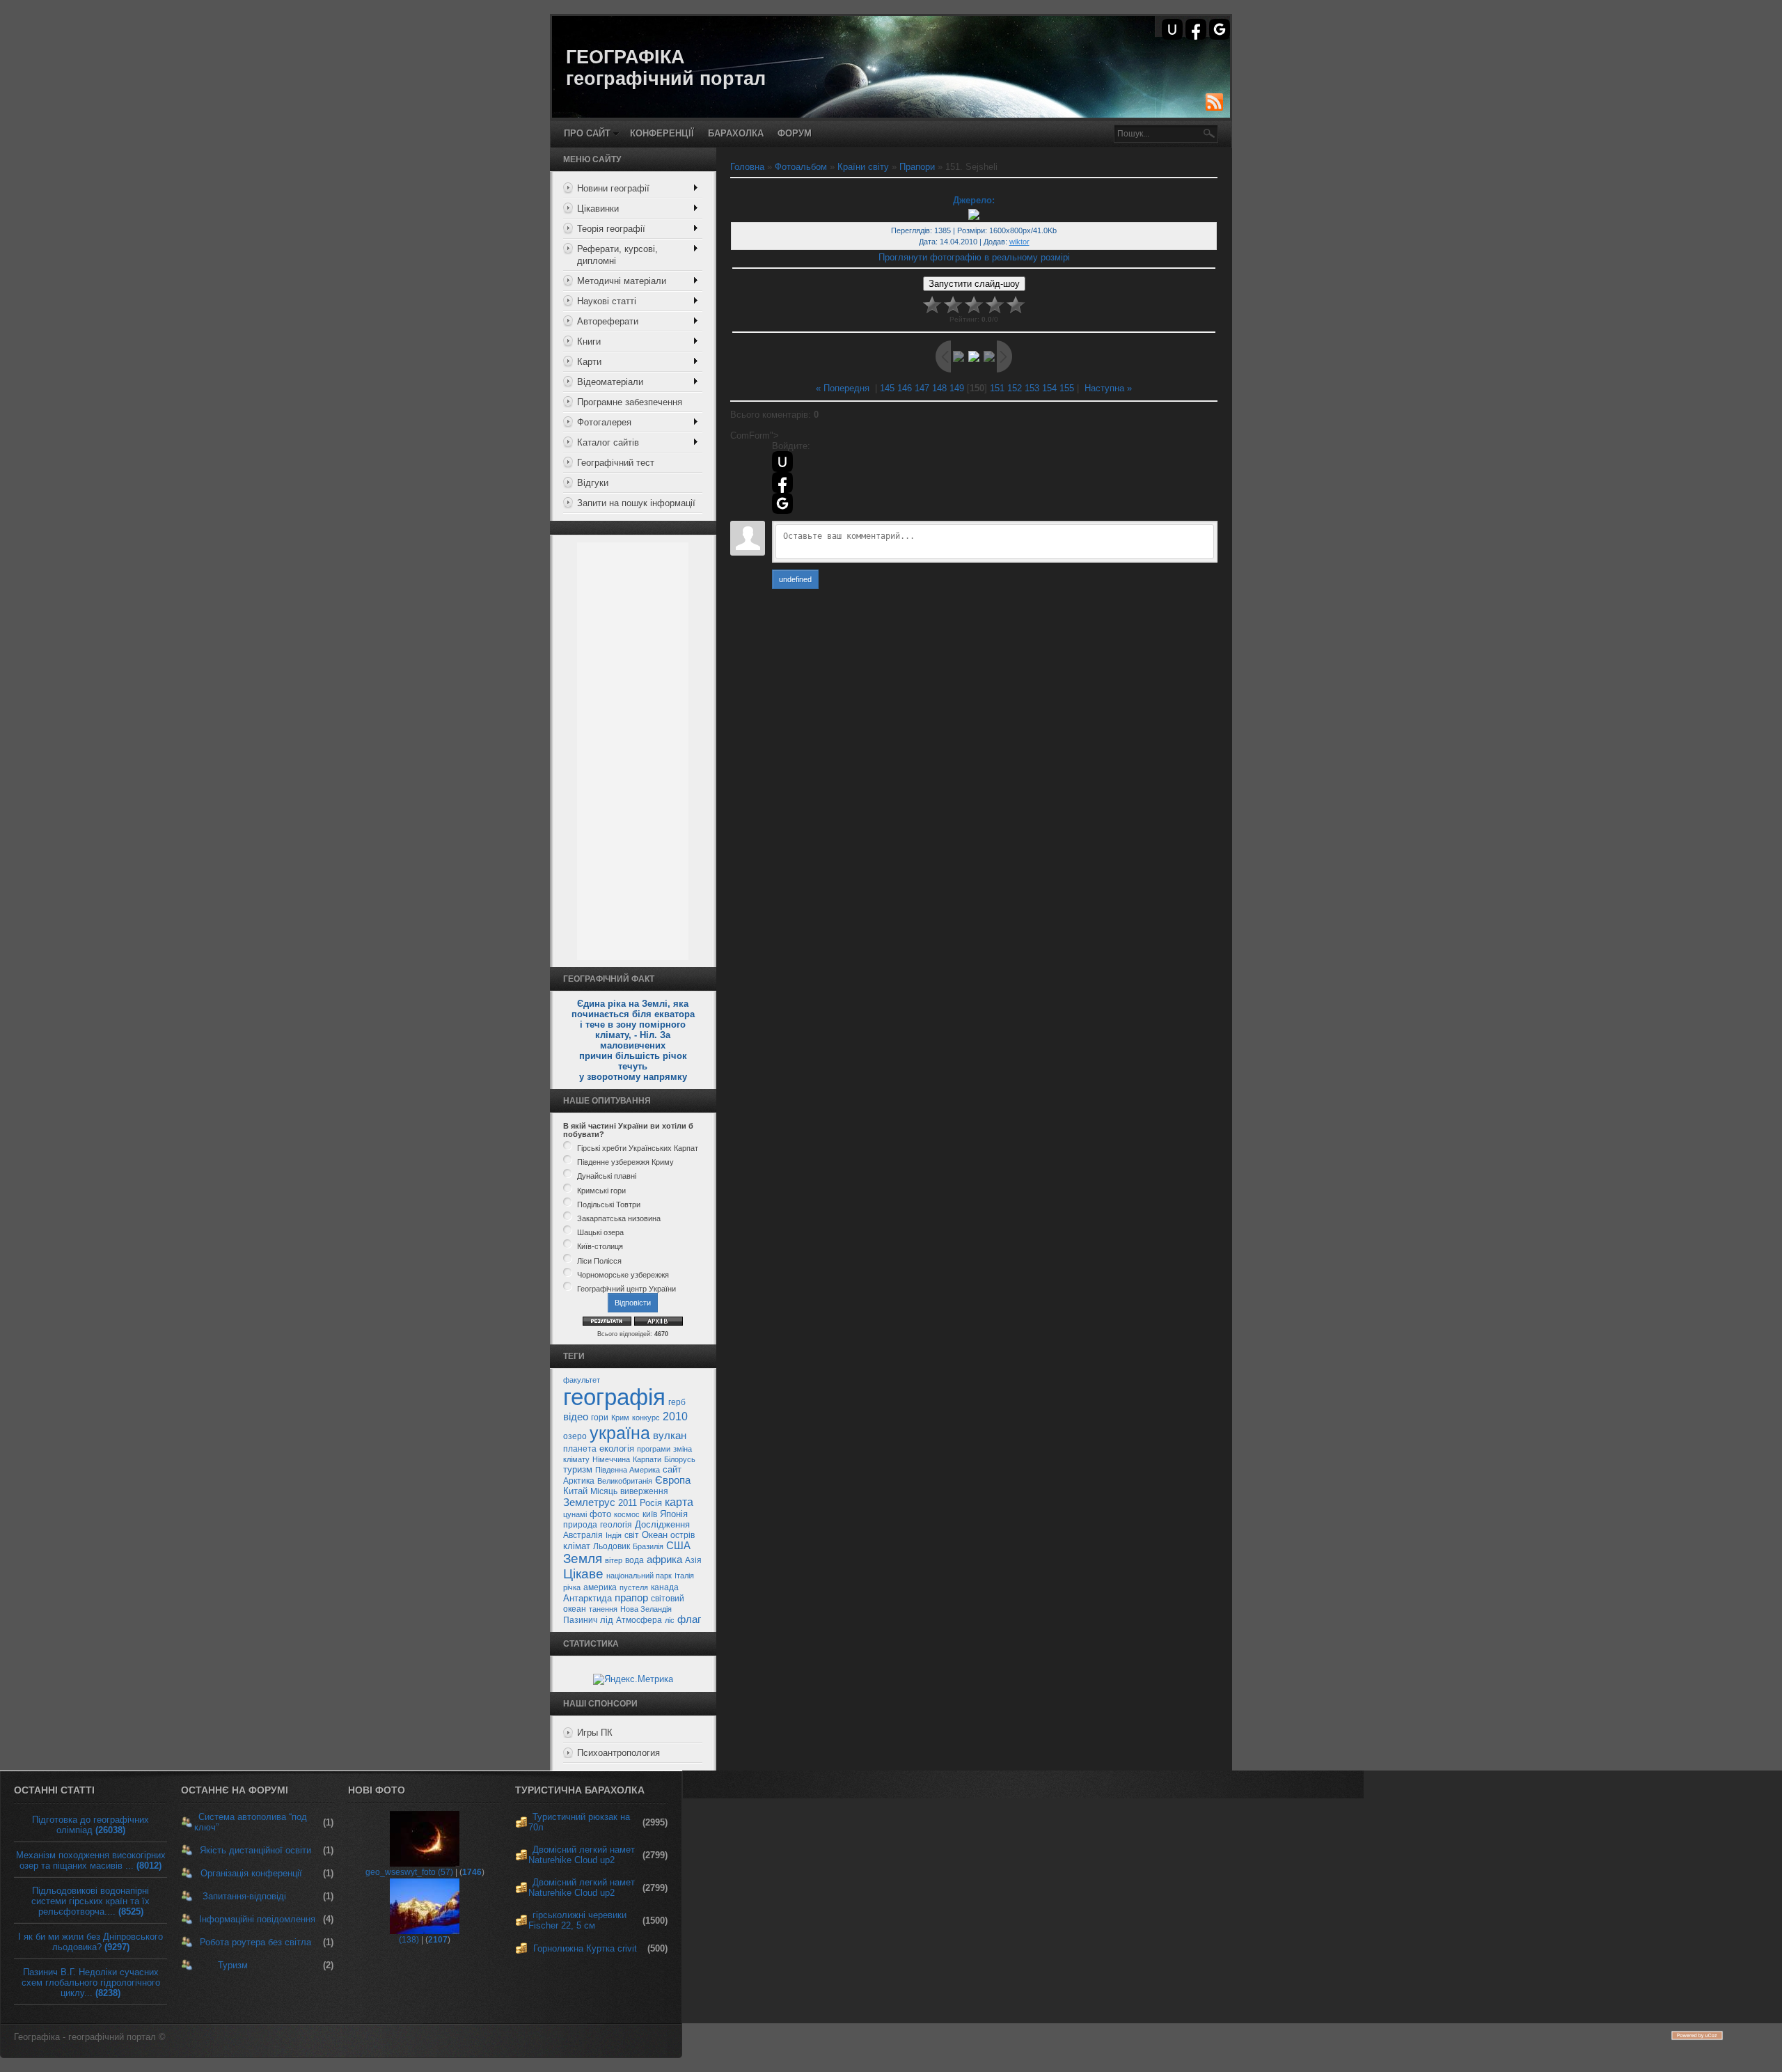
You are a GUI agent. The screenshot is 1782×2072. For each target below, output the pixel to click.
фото (600, 1514)
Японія (674, 1514)
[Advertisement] (633, 751)
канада (665, 1587)
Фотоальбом (801, 167)
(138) (409, 1940)
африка (664, 1560)
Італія (684, 1576)
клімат (577, 1546)
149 (957, 388)
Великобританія (625, 1481)
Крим (620, 1418)
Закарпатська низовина (619, 1218)
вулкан (670, 1436)
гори (600, 1418)
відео (576, 1417)
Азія (693, 1560)
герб (677, 1402)
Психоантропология (618, 1753)
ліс (670, 1620)
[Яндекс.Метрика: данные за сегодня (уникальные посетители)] (633, 1679)
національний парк (639, 1576)
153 (1032, 388)
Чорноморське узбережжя (623, 1275)
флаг (689, 1619)
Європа (673, 1480)
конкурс (646, 1418)
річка (572, 1587)
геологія (616, 1525)
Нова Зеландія (646, 1609)
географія (614, 1397)
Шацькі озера (600, 1232)
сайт (672, 1469)
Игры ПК (595, 1733)
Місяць (604, 1491)
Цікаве (583, 1574)
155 (1067, 388)
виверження (644, 1491)
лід (607, 1620)
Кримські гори (601, 1191)
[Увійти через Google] (1220, 29)
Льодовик (612, 1546)
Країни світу (863, 167)
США (678, 1546)
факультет (582, 1380)
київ (650, 1514)
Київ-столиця (600, 1247)
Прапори (917, 167)
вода (634, 1560)
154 (1049, 388)
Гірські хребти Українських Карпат (638, 1148)
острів (683, 1535)
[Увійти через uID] (1172, 29)
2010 (675, 1416)
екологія (617, 1449)
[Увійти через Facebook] (1196, 29)
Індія (614, 1535)
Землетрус (589, 1502)
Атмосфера (639, 1620)
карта (679, 1502)
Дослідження (662, 1524)
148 (939, 388)
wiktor (1019, 242)
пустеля (634, 1587)
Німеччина (611, 1459)
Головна (747, 167)
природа (580, 1525)
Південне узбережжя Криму (625, 1162)
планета (580, 1449)
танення (603, 1609)
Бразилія (648, 1546)
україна (620, 1433)
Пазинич (580, 1620)
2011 (628, 1503)
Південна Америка (628, 1470)
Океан (655, 1535)
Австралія (583, 1535)
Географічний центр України (626, 1289)
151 (997, 388)
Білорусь (680, 1459)
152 (1015, 388)
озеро (575, 1436)
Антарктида (588, 1598)
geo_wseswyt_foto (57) (409, 1872)
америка (600, 1587)
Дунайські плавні (607, 1177)
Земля (583, 1559)
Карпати (647, 1459)
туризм (578, 1469)
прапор (631, 1598)
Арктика (579, 1481)
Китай (575, 1491)
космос (627, 1514)
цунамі (575, 1514)
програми (654, 1449)
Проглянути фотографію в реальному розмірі (974, 257)
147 (922, 388)
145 (887, 388)
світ (632, 1535)
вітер (614, 1560)
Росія (651, 1503)
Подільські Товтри (609, 1204)
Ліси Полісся (599, 1261)
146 (905, 388)
